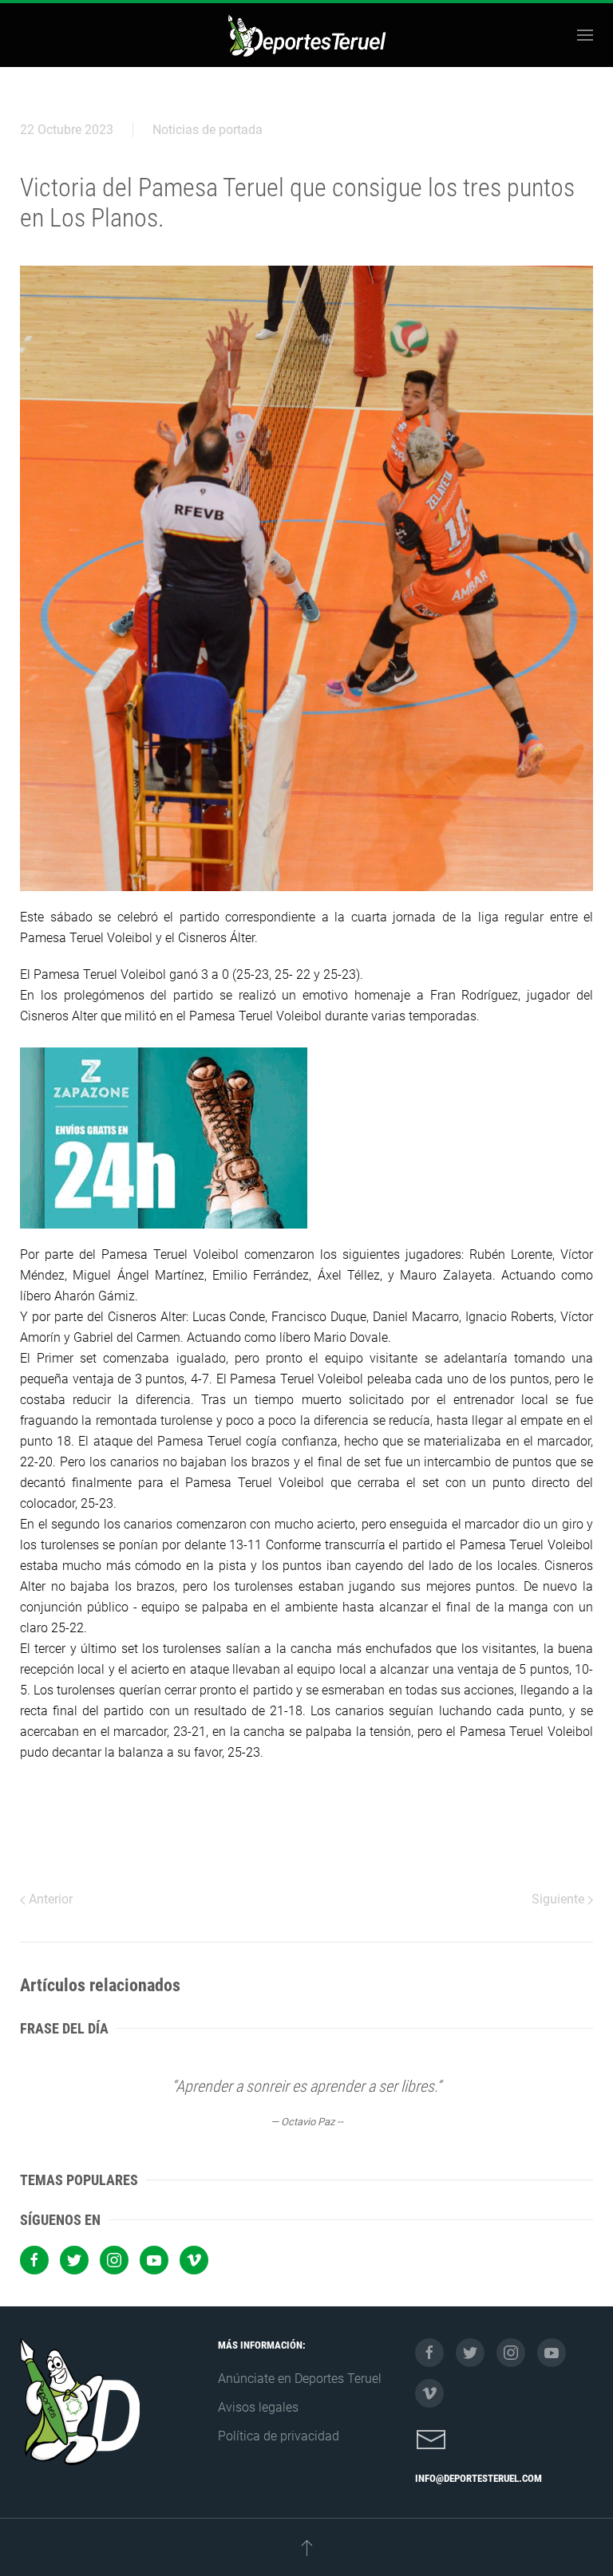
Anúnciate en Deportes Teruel (300, 2379)
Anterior (49, 1899)
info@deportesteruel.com (479, 2478)
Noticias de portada (208, 130)
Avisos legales (258, 2407)
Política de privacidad (279, 2436)
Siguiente (560, 1899)
